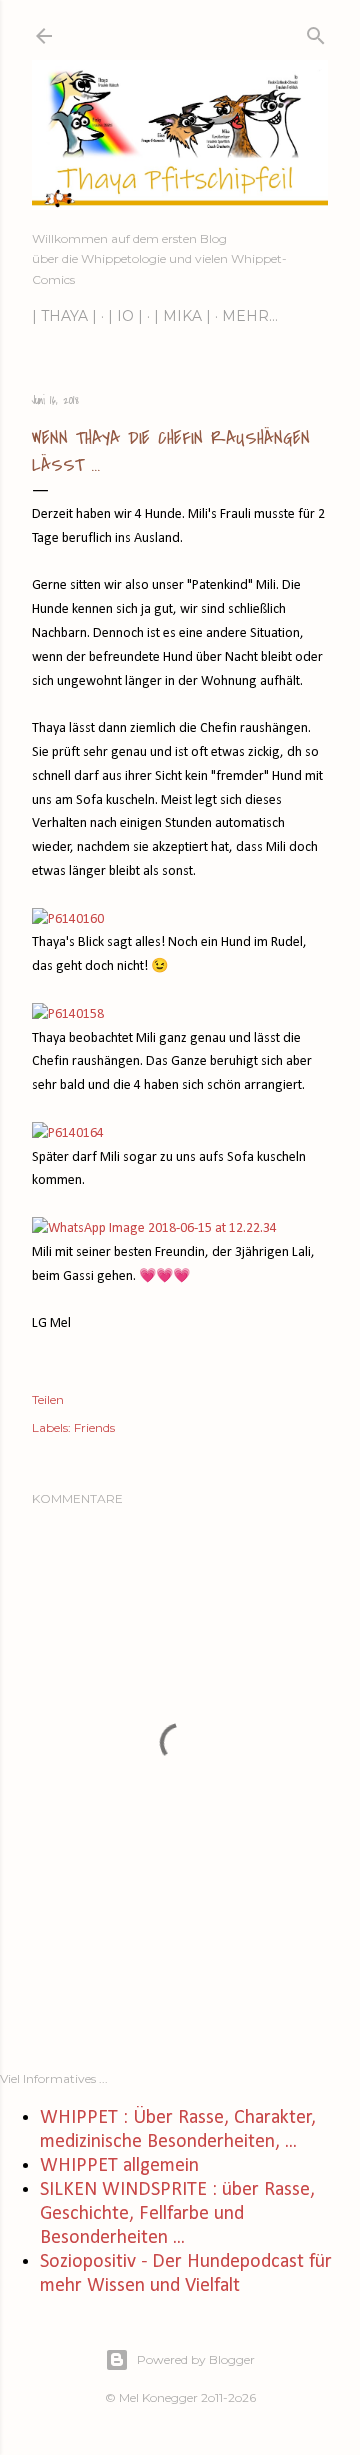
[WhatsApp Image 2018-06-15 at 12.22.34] (154, 1228)
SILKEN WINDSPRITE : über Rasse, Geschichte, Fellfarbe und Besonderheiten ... (177, 2214)
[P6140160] (68, 919)
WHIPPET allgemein (119, 2166)
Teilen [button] (48, 1399)
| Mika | (182, 316)
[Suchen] (316, 31)
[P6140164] (68, 1133)
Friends (94, 1427)
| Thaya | (64, 316)
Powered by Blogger (196, 2359)
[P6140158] (68, 1014)
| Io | (125, 316)
